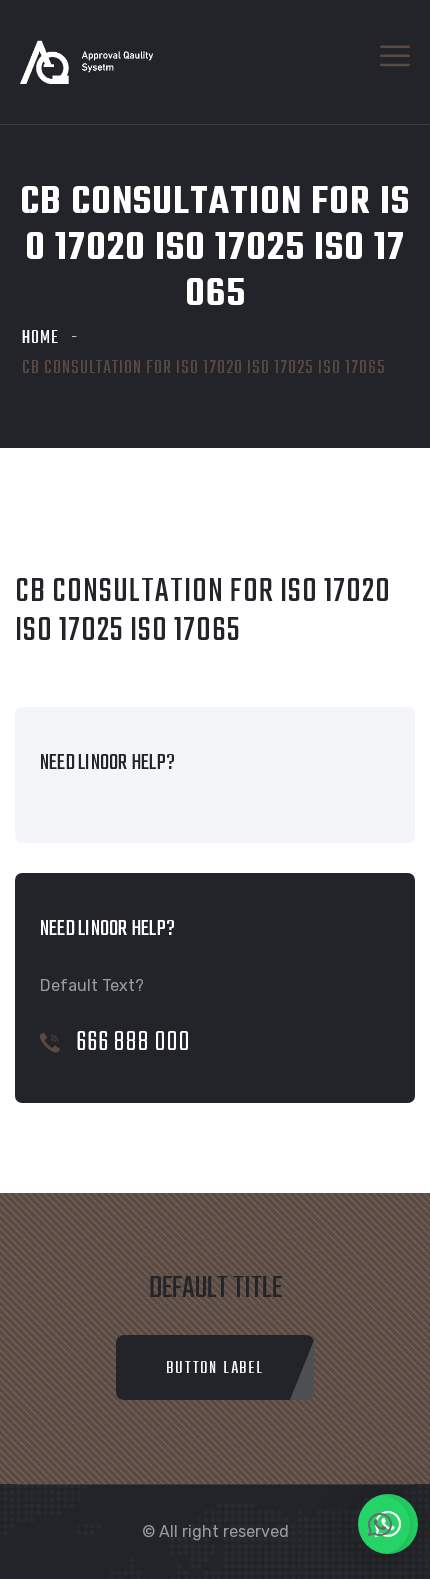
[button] (380, 1525)
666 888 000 (133, 1042)
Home (40, 338)
